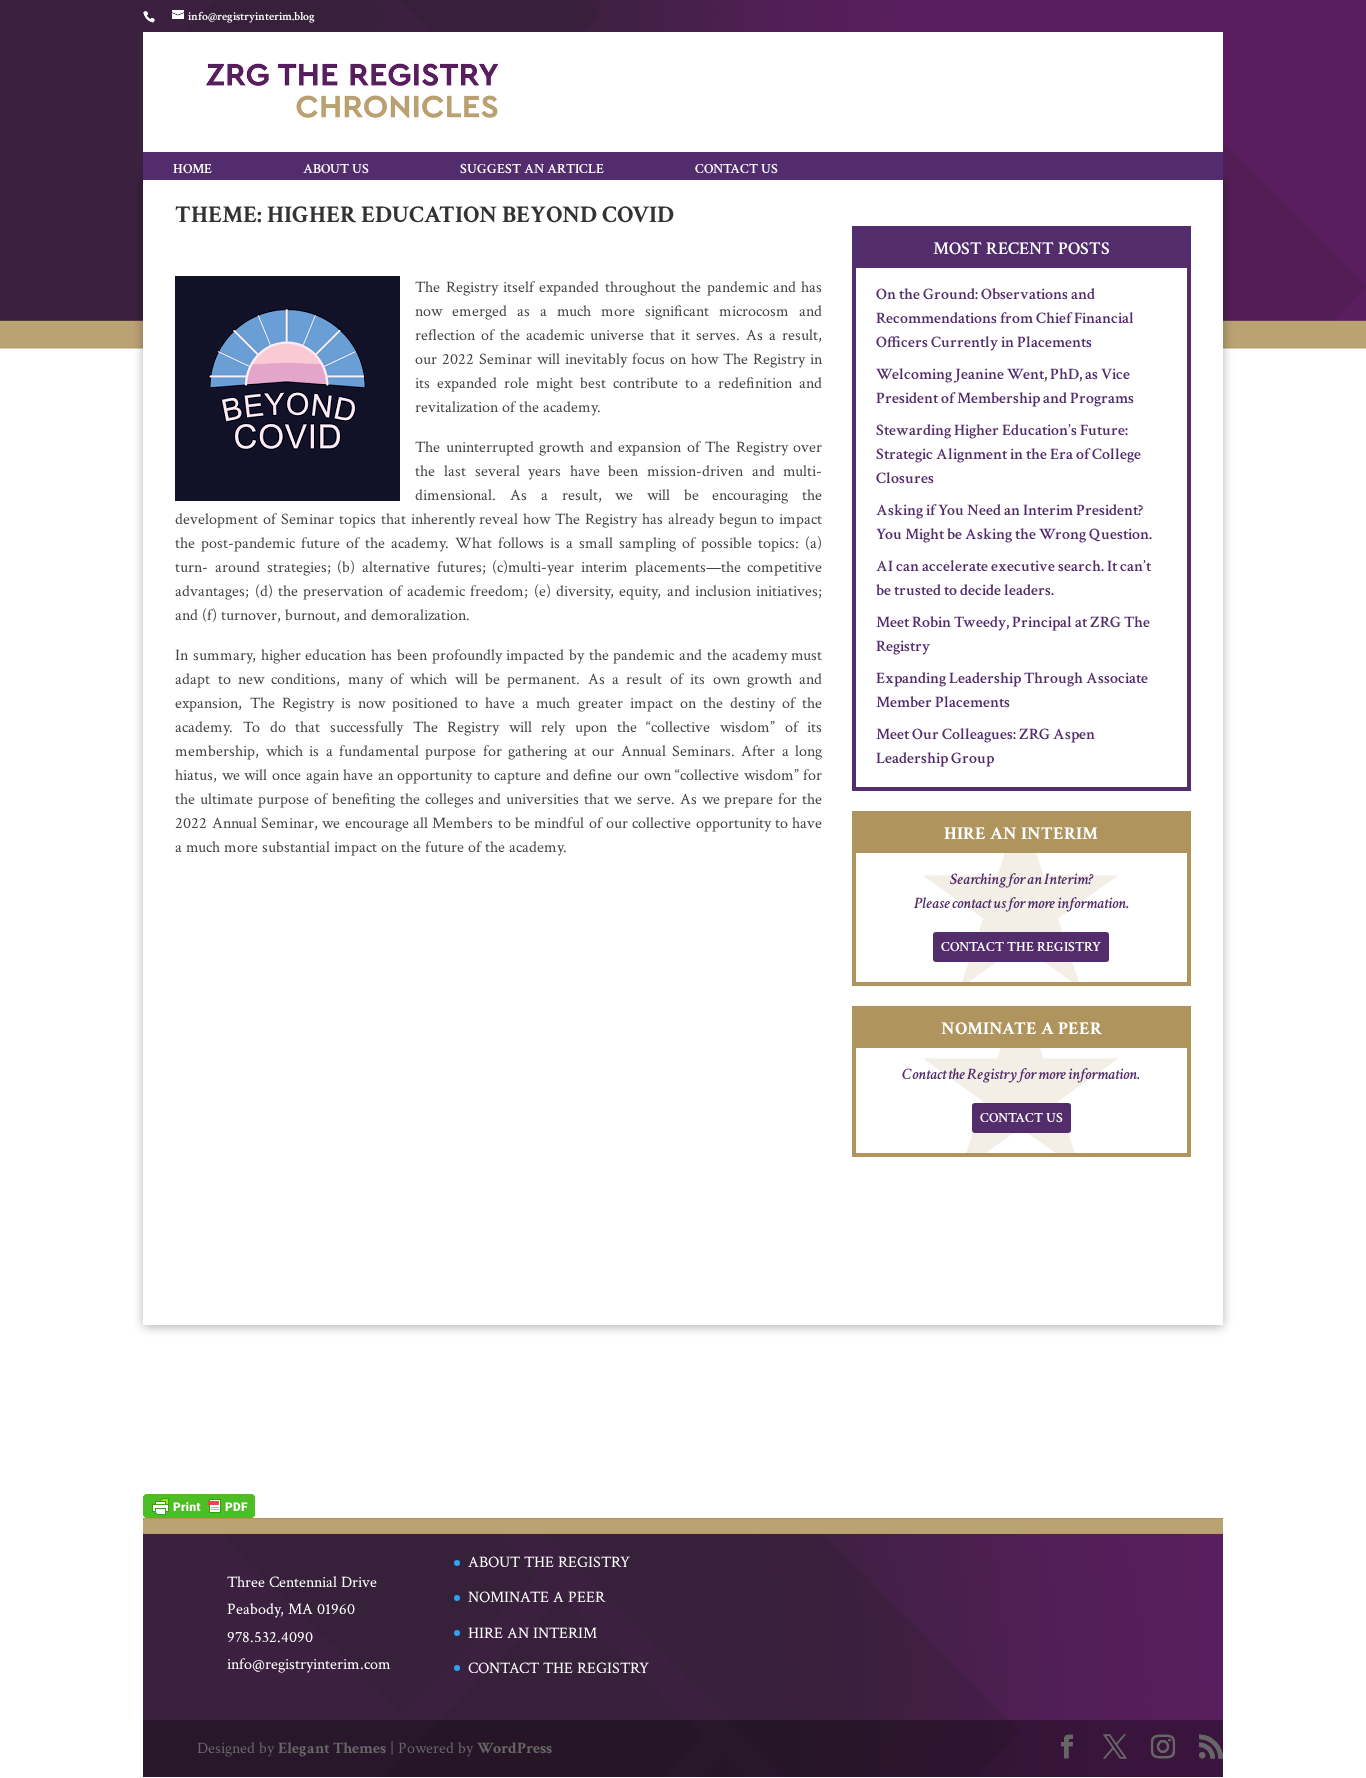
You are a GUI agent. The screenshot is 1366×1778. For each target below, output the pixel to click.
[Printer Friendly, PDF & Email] (199, 1504)
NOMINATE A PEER (536, 1597)
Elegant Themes (332, 1748)
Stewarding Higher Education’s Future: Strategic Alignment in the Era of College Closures (1008, 454)
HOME (192, 168)
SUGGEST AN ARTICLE (532, 168)
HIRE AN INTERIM (532, 1633)
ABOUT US (336, 168)
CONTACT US (736, 168)
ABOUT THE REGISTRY (549, 1562)
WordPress (514, 1748)
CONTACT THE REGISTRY (1021, 947)
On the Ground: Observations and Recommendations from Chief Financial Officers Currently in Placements (1005, 318)
